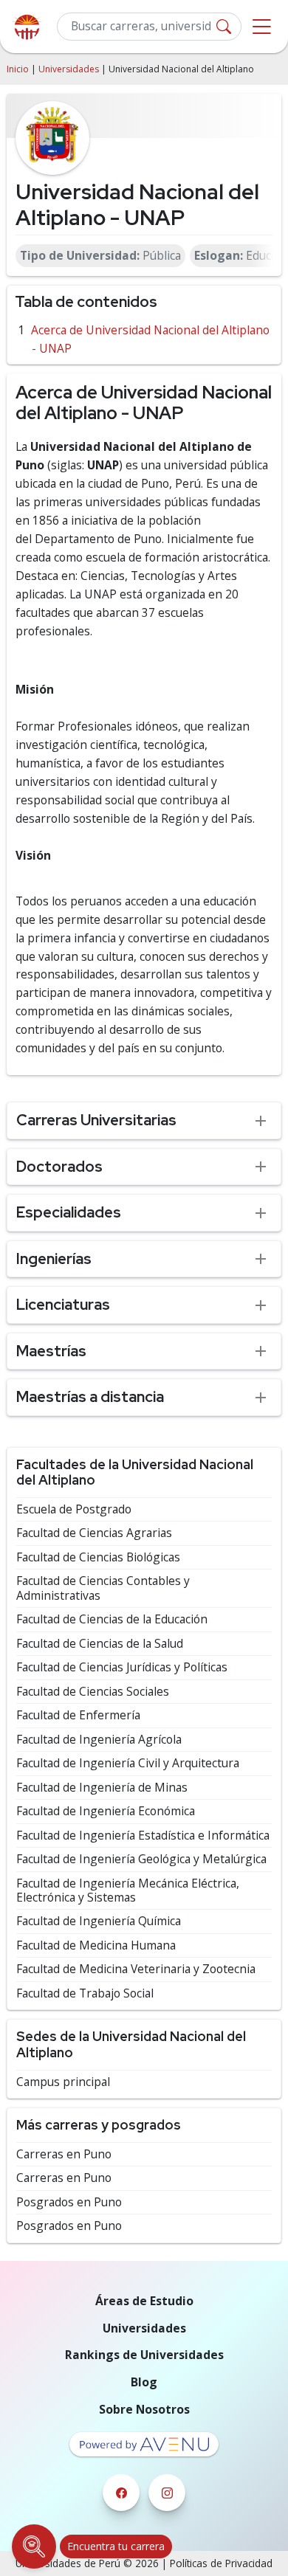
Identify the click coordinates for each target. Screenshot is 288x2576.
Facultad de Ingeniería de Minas (102, 1788)
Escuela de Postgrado (74, 1509)
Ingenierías (54, 1258)
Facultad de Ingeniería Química (99, 1921)
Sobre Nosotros (144, 2409)
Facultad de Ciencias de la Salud (100, 1644)
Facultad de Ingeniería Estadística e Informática (143, 1836)
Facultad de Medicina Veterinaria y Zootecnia (136, 1969)
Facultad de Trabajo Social (85, 1993)
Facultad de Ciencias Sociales (93, 1692)
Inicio (18, 69)
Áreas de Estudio (144, 2301)
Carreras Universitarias (96, 1120)
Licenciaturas (63, 1304)
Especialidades (69, 1212)
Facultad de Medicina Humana (96, 1945)
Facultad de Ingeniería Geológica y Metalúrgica (141, 1859)
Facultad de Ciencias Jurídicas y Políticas (122, 1667)
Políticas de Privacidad (221, 2563)
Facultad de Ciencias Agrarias (94, 1533)
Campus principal (63, 2082)
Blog (144, 2382)
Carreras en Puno (64, 2154)
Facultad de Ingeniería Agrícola (99, 1740)
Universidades (69, 69)
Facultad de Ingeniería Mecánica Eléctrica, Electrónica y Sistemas (128, 1891)
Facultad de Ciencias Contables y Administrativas (103, 1588)
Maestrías (51, 1351)
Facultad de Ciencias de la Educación (112, 1619)
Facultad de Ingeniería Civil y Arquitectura (128, 1763)
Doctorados (59, 1166)
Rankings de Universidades (144, 2355)
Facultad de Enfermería (78, 1715)
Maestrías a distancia (90, 1396)
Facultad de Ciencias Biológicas (98, 1557)
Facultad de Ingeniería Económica (106, 1811)
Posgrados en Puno (69, 2202)
